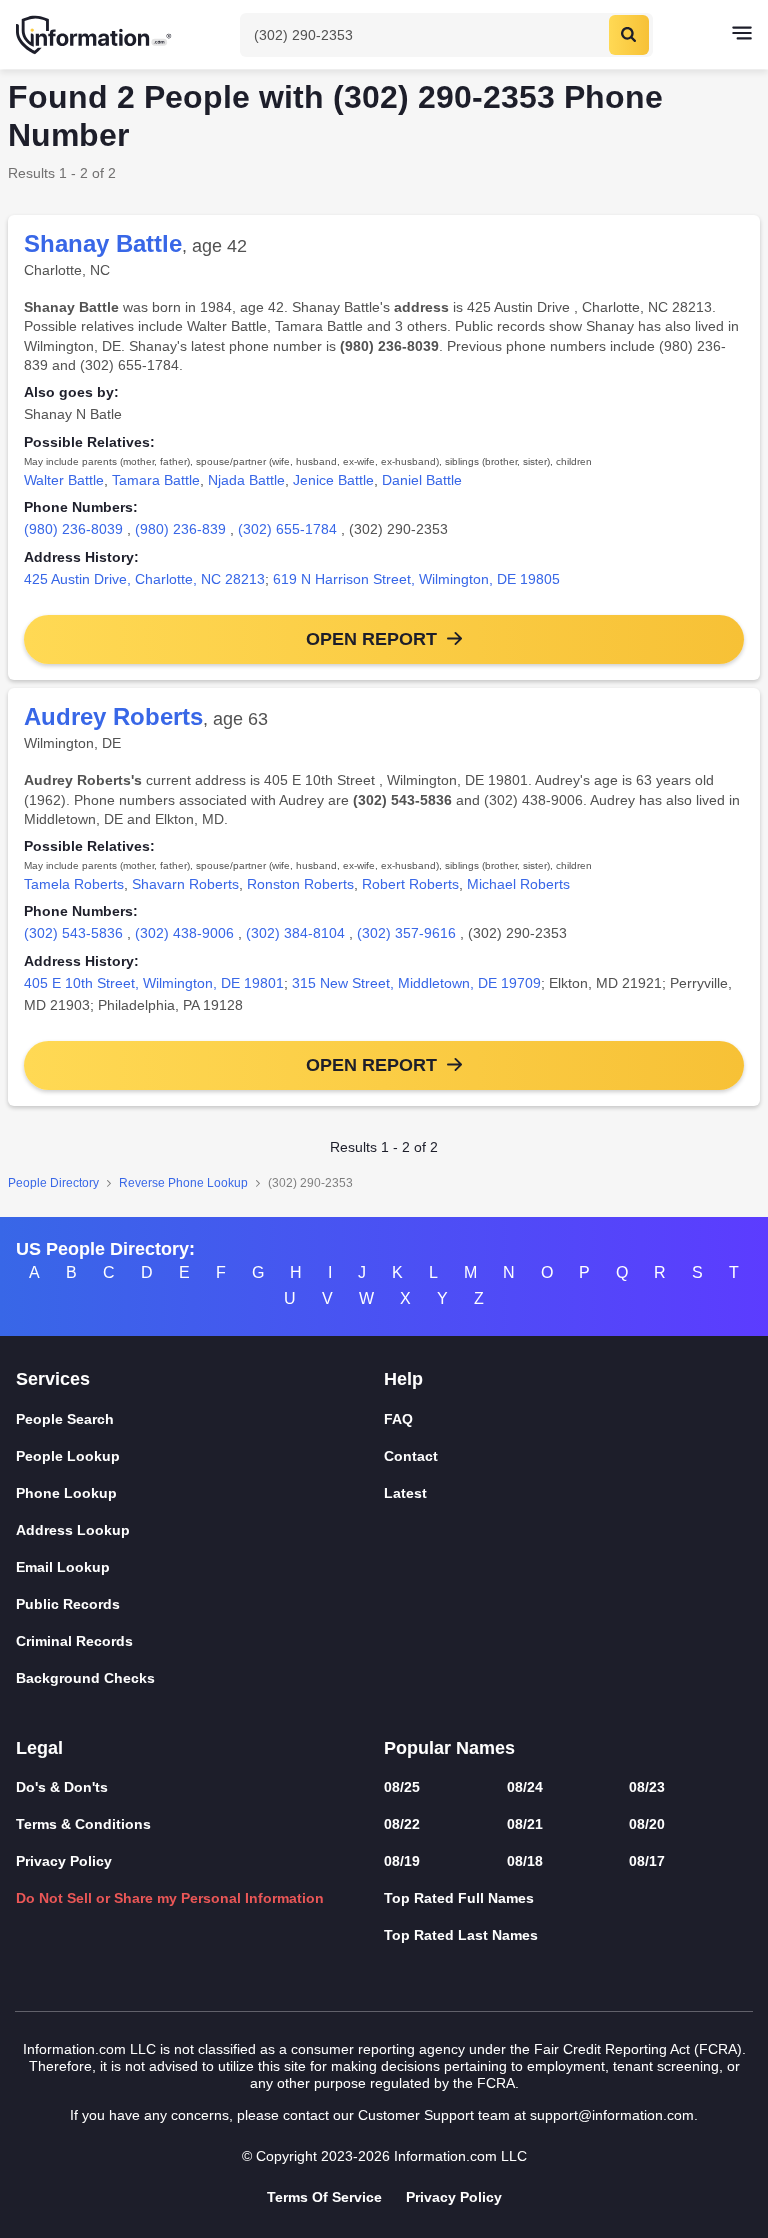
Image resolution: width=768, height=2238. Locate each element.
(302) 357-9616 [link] (406, 933)
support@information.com (612, 2115)
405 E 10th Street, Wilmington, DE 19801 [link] (154, 983)
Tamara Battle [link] (156, 480)
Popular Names (449, 1748)
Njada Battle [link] (246, 480)
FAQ (398, 1419)
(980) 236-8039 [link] (73, 529)
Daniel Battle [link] (422, 480)
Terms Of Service (324, 2197)
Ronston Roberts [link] (300, 884)
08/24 (525, 1787)
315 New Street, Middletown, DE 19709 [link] (416, 983)
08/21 (525, 1824)
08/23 (647, 1787)
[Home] (95, 35)
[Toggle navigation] (742, 35)
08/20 (647, 1824)
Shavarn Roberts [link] (185, 884)
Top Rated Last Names (461, 1935)
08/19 (402, 1861)
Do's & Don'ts (62, 1787)
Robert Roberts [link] (410, 884)
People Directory (53, 1183)
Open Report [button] (371, 639)
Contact (411, 1456)
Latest (405, 1493)
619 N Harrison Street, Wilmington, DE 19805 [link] (416, 579)
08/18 (525, 1861)
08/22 (402, 1824)
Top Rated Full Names (459, 1898)
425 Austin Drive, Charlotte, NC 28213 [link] (144, 579)
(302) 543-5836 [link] (73, 933)
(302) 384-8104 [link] (295, 933)
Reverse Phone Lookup (183, 1183)
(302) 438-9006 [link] (184, 933)
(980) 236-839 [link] (180, 529)
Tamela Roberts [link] (74, 884)
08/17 (647, 1861)
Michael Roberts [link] (518, 884)
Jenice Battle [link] (333, 480)
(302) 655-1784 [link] (287, 529)
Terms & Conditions (83, 1824)
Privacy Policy (64, 1861)
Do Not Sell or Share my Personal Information (170, 1898)
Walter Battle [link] (64, 480)
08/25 (402, 1787)
